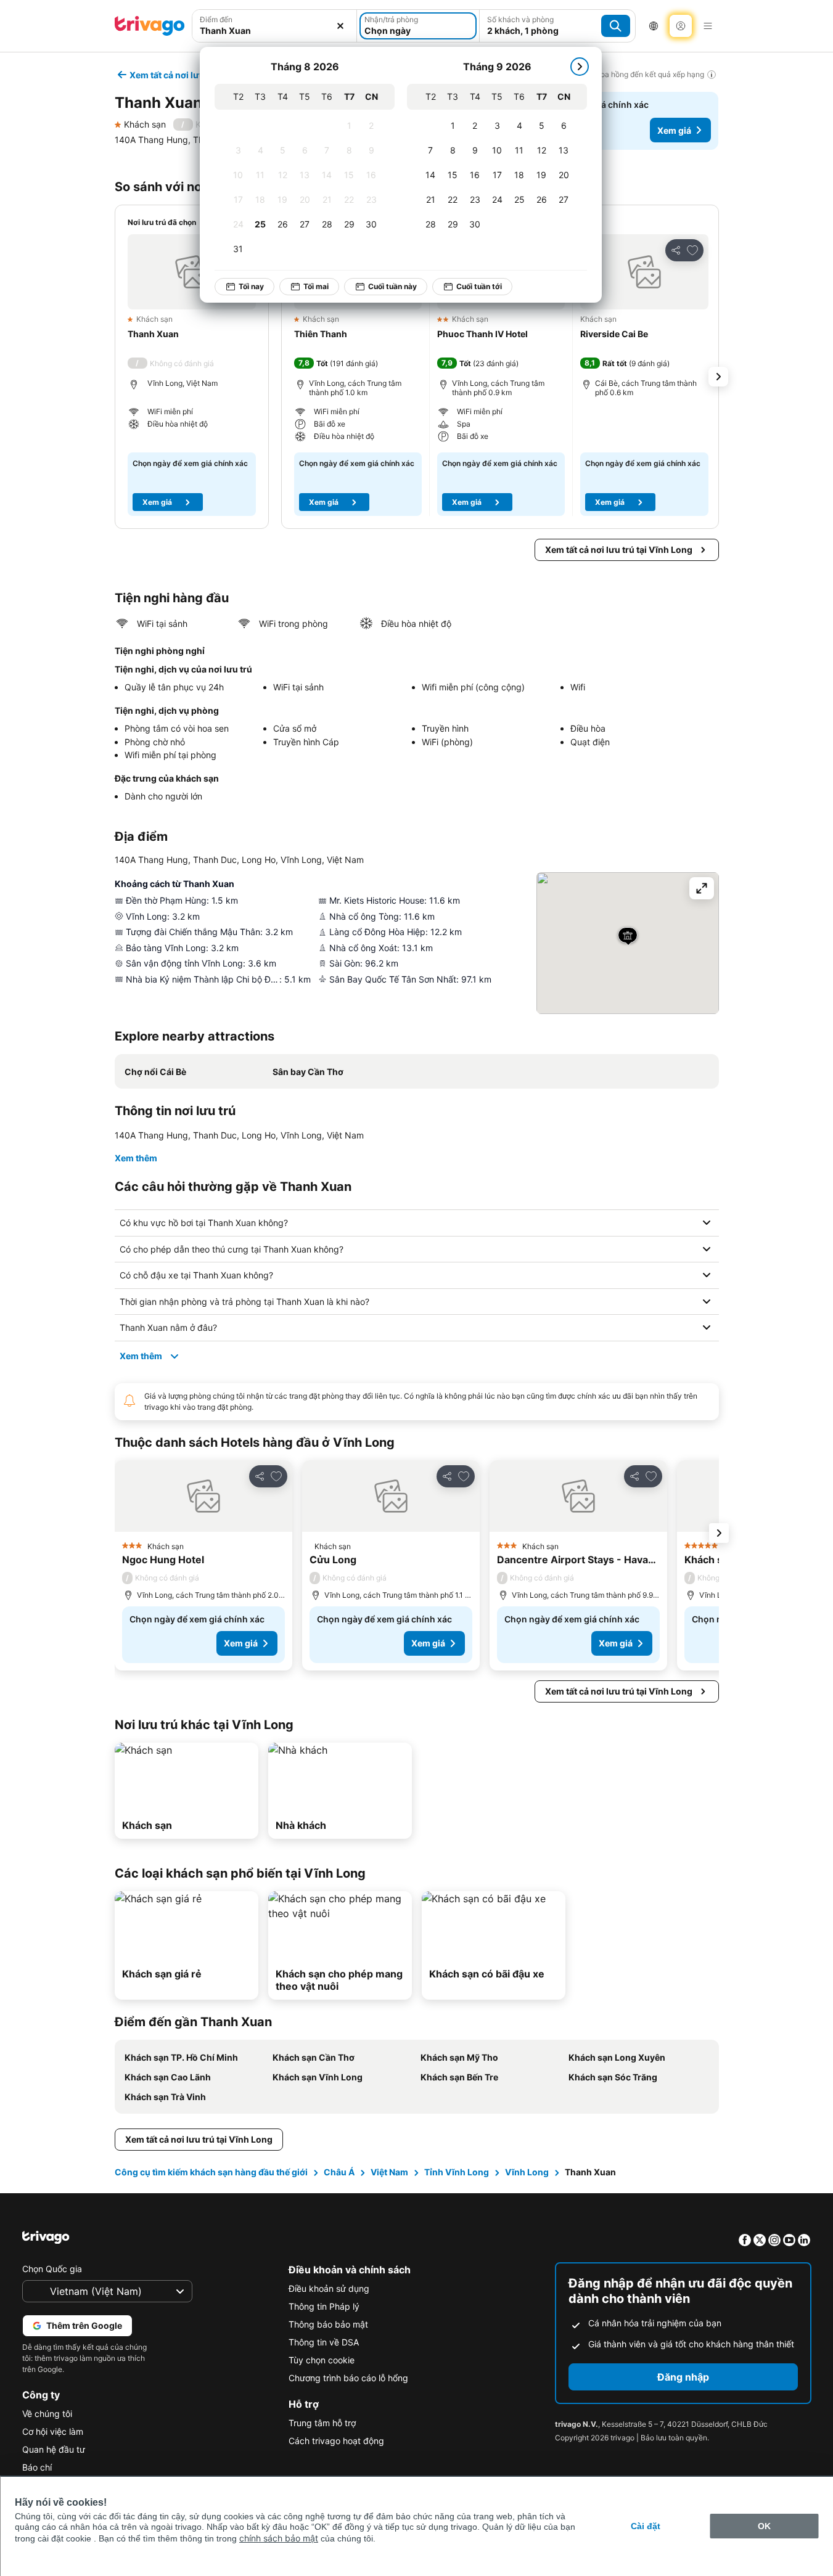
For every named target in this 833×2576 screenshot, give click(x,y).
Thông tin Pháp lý (324, 2306)
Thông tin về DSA (324, 2342)
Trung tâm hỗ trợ (322, 2423)
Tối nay (251, 286)
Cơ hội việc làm (53, 2431)
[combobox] (275, 26)
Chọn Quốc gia (52, 2269)
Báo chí (37, 2467)
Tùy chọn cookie (322, 2360)
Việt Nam (389, 2172)
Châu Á (339, 2172)
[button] (275, 26)
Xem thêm (136, 1158)
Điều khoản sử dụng (329, 2288)
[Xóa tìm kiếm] (340, 26)
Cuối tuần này (392, 286)
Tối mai (316, 286)
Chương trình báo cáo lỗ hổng (348, 2378)
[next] (580, 67)
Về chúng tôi (47, 2414)
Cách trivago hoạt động (336, 2441)
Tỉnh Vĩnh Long (457, 2172)
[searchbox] (275, 31)
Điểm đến (216, 19)
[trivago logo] (150, 26)
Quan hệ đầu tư (54, 2449)
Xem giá (674, 130)
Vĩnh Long (527, 2172)
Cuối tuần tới (479, 286)
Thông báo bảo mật (328, 2324)
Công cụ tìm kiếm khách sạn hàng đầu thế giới (211, 2172)
